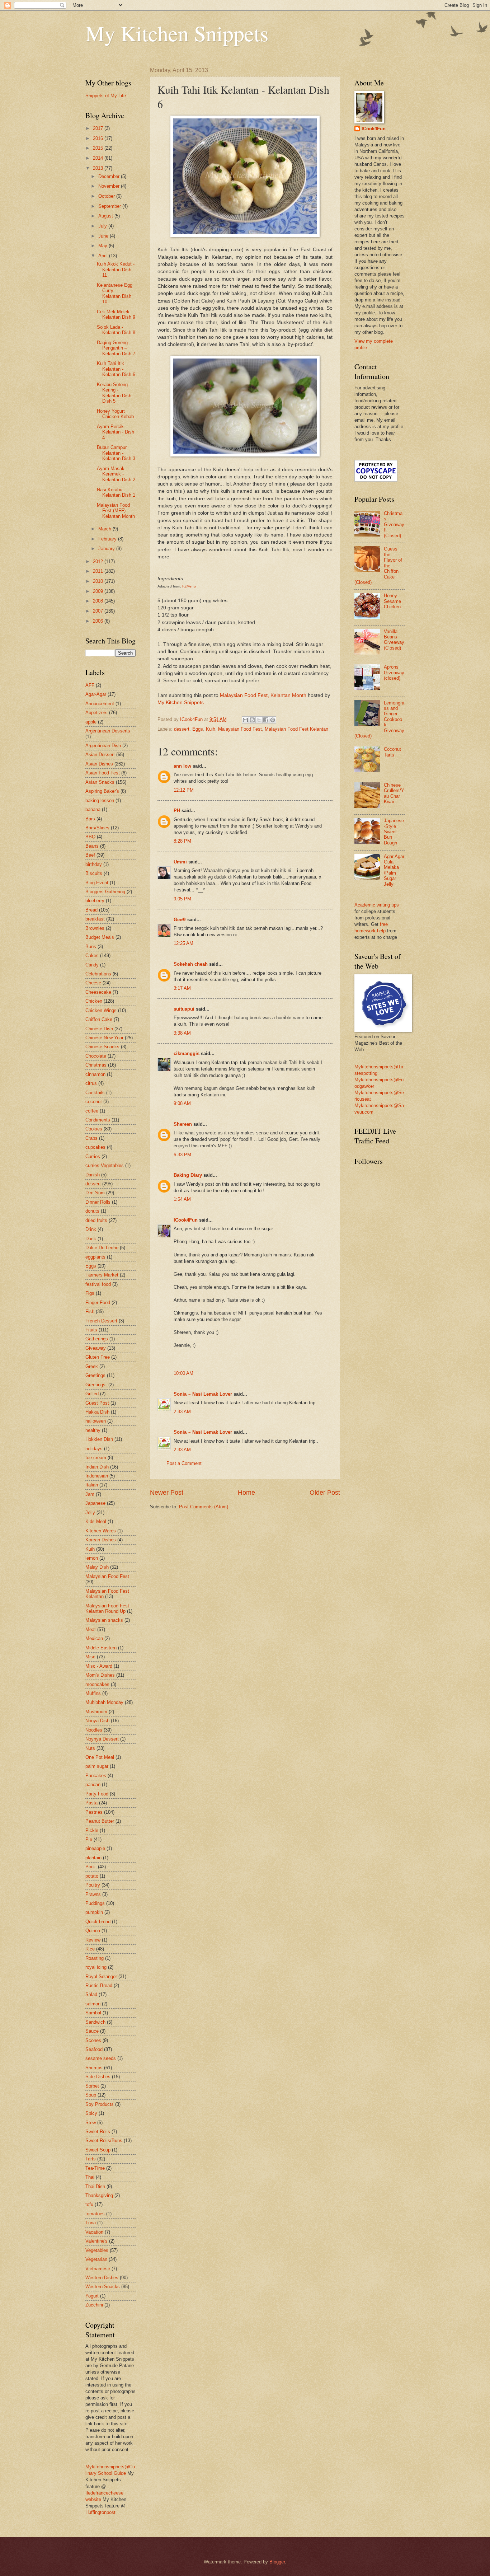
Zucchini (94, 2305)
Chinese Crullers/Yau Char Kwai (394, 793)
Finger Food (98, 1303)
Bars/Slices (97, 828)
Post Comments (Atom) (204, 1507)
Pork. (91, 1867)
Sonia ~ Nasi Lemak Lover (203, 1394)
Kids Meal (96, 1521)
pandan (93, 1785)
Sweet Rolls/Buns (104, 2141)
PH (177, 811)
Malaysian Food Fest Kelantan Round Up (107, 1608)
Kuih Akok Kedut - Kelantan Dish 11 (116, 270)
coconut (94, 1102)
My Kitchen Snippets (177, 33)
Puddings (95, 1903)
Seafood (94, 2049)
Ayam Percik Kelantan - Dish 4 (116, 432)
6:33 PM (182, 1155)
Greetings (95, 1375)
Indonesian (97, 1476)
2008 (99, 601)
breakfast (95, 919)
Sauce (92, 2031)
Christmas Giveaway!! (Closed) (394, 524)
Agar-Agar (96, 694)
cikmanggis (187, 1053)
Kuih (211, 729)
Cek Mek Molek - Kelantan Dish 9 (116, 314)
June (104, 236)
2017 (99, 128)
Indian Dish (97, 1467)
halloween (96, 1421)
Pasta (91, 1803)
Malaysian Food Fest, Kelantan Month (264, 695)
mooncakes (97, 1684)
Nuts (90, 1748)
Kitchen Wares (101, 1531)
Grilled (92, 1394)
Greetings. (96, 1385)
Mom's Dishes (100, 1675)
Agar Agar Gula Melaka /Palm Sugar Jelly (394, 870)
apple (91, 722)
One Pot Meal (100, 1757)
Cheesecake (98, 992)
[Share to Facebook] (266, 720)
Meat (91, 1629)
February (108, 539)
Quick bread (98, 1922)
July (103, 226)
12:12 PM (184, 790)
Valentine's (96, 2241)
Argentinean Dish (103, 746)
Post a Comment (184, 1463)
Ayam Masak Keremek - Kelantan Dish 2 (116, 474)
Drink (91, 1229)
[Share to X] (259, 720)
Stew (91, 2123)
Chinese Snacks (102, 1047)
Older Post (325, 1493)
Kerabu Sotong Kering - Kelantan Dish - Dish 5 (116, 393)
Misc (90, 1657)
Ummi (180, 862)
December (110, 176)
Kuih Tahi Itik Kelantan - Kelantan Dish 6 (116, 369)
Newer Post (167, 1493)
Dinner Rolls (98, 1202)
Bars (90, 819)
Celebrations (98, 974)
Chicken (94, 1001)
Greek (92, 1366)
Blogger (277, 2562)
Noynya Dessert (102, 1739)
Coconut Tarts (392, 752)
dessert (182, 729)
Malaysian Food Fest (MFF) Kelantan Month (116, 511)
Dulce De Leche (102, 1248)
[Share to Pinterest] (273, 720)
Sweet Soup (98, 2150)
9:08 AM (182, 1103)
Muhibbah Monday (104, 1702)
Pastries (94, 1812)
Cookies (94, 1129)
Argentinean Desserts (108, 731)
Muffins (93, 1693)
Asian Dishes (99, 764)
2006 (99, 621)
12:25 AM (183, 943)
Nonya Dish (97, 1721)
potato (92, 1876)
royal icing (96, 1967)
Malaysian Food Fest (240, 729)
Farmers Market (102, 1275)
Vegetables (97, 2250)
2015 (99, 148)
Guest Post (97, 1403)
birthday (94, 864)
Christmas (96, 1065)
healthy (93, 1430)
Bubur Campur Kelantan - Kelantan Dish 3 (116, 453)
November (110, 186)
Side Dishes (98, 2077)
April (104, 256)
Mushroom (96, 1712)
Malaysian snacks (104, 1620)
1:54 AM (182, 1199)
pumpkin (94, 1912)
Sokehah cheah (191, 964)
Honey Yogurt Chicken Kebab (115, 414)
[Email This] (245, 720)
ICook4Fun (186, 1220)
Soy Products (100, 2104)
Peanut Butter (100, 1821)
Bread (91, 910)
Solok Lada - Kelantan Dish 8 (116, 330)
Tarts (91, 2159)
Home (246, 1493)
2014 (99, 158)
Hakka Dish (97, 1412)
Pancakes (96, 1776)
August (106, 216)
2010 (99, 581)
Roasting (95, 1958)
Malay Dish (97, 1567)
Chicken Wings (101, 1010)
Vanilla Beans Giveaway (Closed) (394, 640)
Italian (92, 1485)
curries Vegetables (105, 1165)
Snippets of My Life (106, 96)
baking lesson (100, 800)
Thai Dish (95, 2186)
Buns (91, 947)
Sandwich (95, 2022)
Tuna (91, 2223)
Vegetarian (96, 2259)
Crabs (91, 1138)
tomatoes (95, 2214)
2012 (99, 561)
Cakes (92, 956)
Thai (90, 2177)
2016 (99, 138)
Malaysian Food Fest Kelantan (296, 729)
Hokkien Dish (99, 1439)
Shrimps (94, 2068)
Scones (93, 2040)
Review (93, 1940)
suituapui (184, 1009)
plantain (93, 1858)
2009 (99, 591)
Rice (90, 1949)
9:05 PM (182, 899)
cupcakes (95, 1147)
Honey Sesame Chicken (392, 601)
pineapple (95, 1848)
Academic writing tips (377, 905)
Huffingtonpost (100, 2512)
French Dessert (101, 1321)
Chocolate (96, 1056)
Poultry (93, 1885)
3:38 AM (182, 1033)
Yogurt (92, 2296)
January (107, 549)
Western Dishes (102, 2278)
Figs (90, 1293)
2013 (99, 168)
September (110, 206)
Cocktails (95, 1093)
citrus (91, 1083)
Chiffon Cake (99, 1019)
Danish (93, 1175)
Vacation (94, 2232)
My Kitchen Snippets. (181, 702)
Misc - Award (99, 1666)
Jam (90, 1494)
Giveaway (96, 1348)
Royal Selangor (101, 1977)
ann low (182, 766)
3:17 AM (182, 988)
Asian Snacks (100, 782)
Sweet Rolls (98, 2132)
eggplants (95, 1257)
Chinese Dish (99, 1029)
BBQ (90, 837)
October (107, 196)
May (103, 246)
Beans (92, 846)
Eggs (198, 729)
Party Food (97, 1794)
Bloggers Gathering (105, 892)
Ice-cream (96, 1458)
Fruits (91, 1330)
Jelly (90, 1512)
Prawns (93, 1894)
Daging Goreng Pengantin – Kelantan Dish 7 (116, 348)
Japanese (95, 1503)
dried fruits (96, 1220)
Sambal (93, 2013)
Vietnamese (98, 2269)
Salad (91, 1994)
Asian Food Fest (103, 773)
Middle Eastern (101, 1648)
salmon (93, 2004)
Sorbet (92, 2086)
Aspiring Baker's (102, 791)
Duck (91, 1239)
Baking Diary (188, 1175)
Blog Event (97, 883)
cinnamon (95, 1074)
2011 (99, 571)
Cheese (93, 983)
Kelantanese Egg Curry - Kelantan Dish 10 (115, 293)
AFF (90, 685)
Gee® (180, 920)
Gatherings (97, 1339)
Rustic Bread (99, 1985)
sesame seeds (101, 2058)
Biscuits (94, 873)
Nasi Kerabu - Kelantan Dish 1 (116, 492)
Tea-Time (95, 2168)
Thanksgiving (99, 2195)
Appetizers (96, 713)
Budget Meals (100, 937)
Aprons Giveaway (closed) (394, 673)
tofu (89, 2204)
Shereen (183, 1124)
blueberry (95, 901)
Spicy (91, 2113)
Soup (91, 2095)
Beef (90, 855)
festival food (98, 1284)
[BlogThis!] (252, 720)
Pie (89, 1839)
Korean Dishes (101, 1540)
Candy (92, 965)
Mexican (94, 1638)
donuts (92, 1211)
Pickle (92, 1830)
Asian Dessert (100, 755)
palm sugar (97, 1766)
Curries (93, 1156)
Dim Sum (95, 1193)
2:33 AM (182, 1412)
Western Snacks (103, 2287)
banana (93, 809)
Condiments (98, 1120)
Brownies (95, 928)
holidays (94, 1449)
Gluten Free (98, 1357)
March (105, 529)
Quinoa (93, 1931)
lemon (92, 1558)
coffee (92, 1111)
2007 (99, 611)
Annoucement (100, 704)
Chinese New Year (104, 1038)
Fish (90, 1312)
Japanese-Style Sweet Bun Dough (394, 832)
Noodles (94, 1730)
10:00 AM (183, 1373)
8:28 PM (182, 841)
